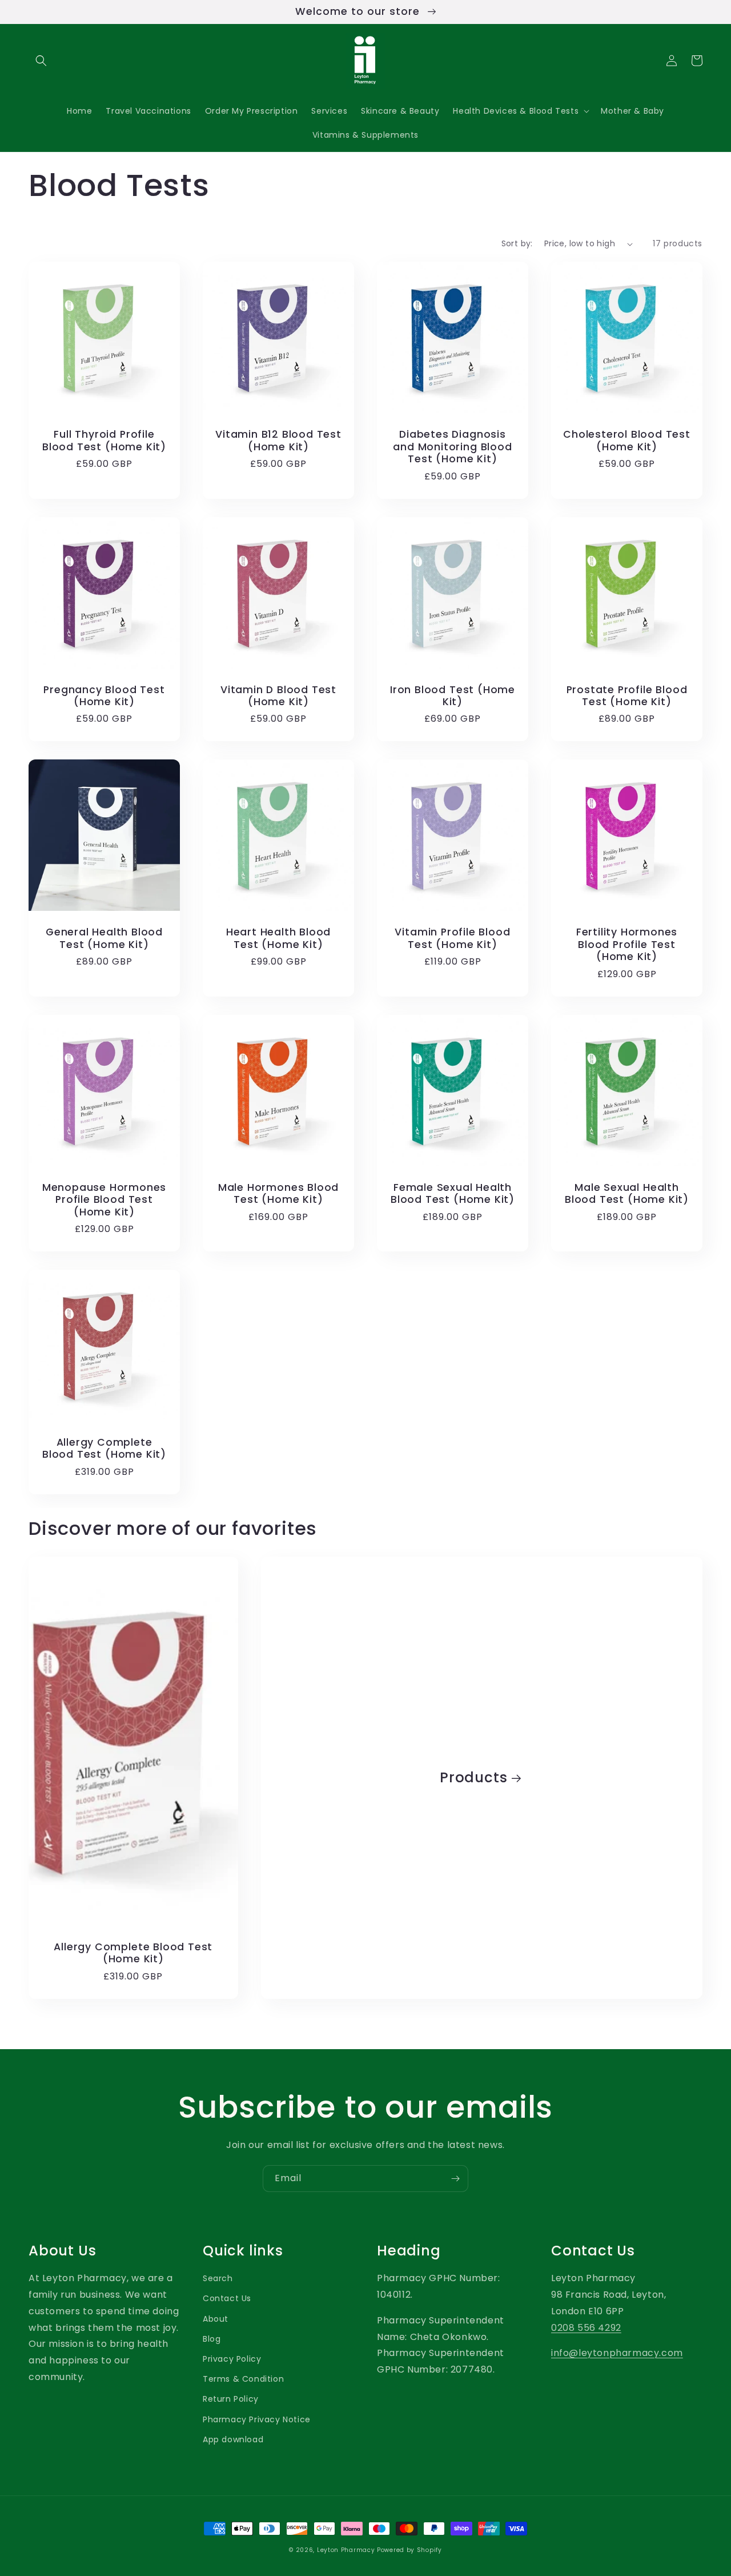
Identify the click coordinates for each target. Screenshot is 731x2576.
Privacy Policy (232, 2359)
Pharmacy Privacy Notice (257, 2419)
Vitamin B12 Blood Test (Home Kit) (278, 441)
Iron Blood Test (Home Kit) (453, 696)
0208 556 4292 (586, 2328)
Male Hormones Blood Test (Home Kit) (278, 1194)
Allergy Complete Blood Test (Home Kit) (104, 1449)
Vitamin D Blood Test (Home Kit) (278, 696)
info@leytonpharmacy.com (617, 2353)
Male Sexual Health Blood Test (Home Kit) (627, 1194)
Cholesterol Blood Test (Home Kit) (627, 441)
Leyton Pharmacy (346, 2550)
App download (233, 2439)
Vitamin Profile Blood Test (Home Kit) (452, 939)
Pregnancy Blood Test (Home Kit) (104, 696)
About (216, 2319)
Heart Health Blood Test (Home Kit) (279, 939)
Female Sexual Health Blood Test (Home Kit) (453, 1194)
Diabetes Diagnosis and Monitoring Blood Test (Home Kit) (452, 447)
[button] (41, 61)
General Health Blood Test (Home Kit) (104, 939)
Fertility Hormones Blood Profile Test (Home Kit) (627, 945)
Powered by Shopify (409, 2550)
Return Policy (231, 2399)
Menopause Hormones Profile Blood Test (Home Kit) (105, 1200)
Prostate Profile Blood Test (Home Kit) (627, 696)
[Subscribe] (455, 2179)
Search (218, 2278)
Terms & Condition (243, 2379)
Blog (212, 2339)
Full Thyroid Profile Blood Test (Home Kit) (104, 441)
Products (473, 1778)
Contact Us (227, 2298)
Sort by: (517, 243)
